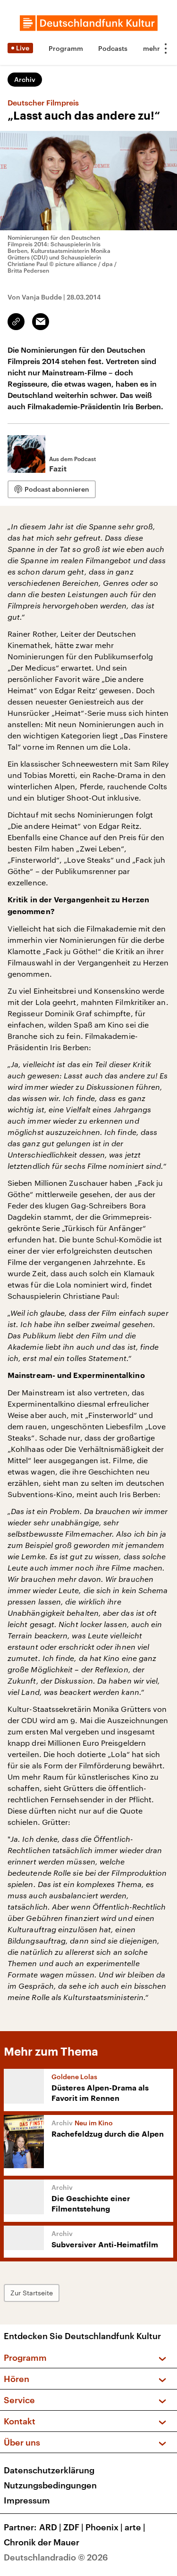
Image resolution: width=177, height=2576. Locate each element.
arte (135, 2527)
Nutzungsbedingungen (50, 2485)
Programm (66, 48)
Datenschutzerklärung (49, 2470)
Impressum (27, 2500)
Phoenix (104, 2527)
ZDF (73, 2527)
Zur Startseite (32, 2293)
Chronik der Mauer (42, 2542)
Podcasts (113, 48)
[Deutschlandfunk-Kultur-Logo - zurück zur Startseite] (89, 23)
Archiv (25, 79)
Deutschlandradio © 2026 (56, 2557)
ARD (50, 2527)
